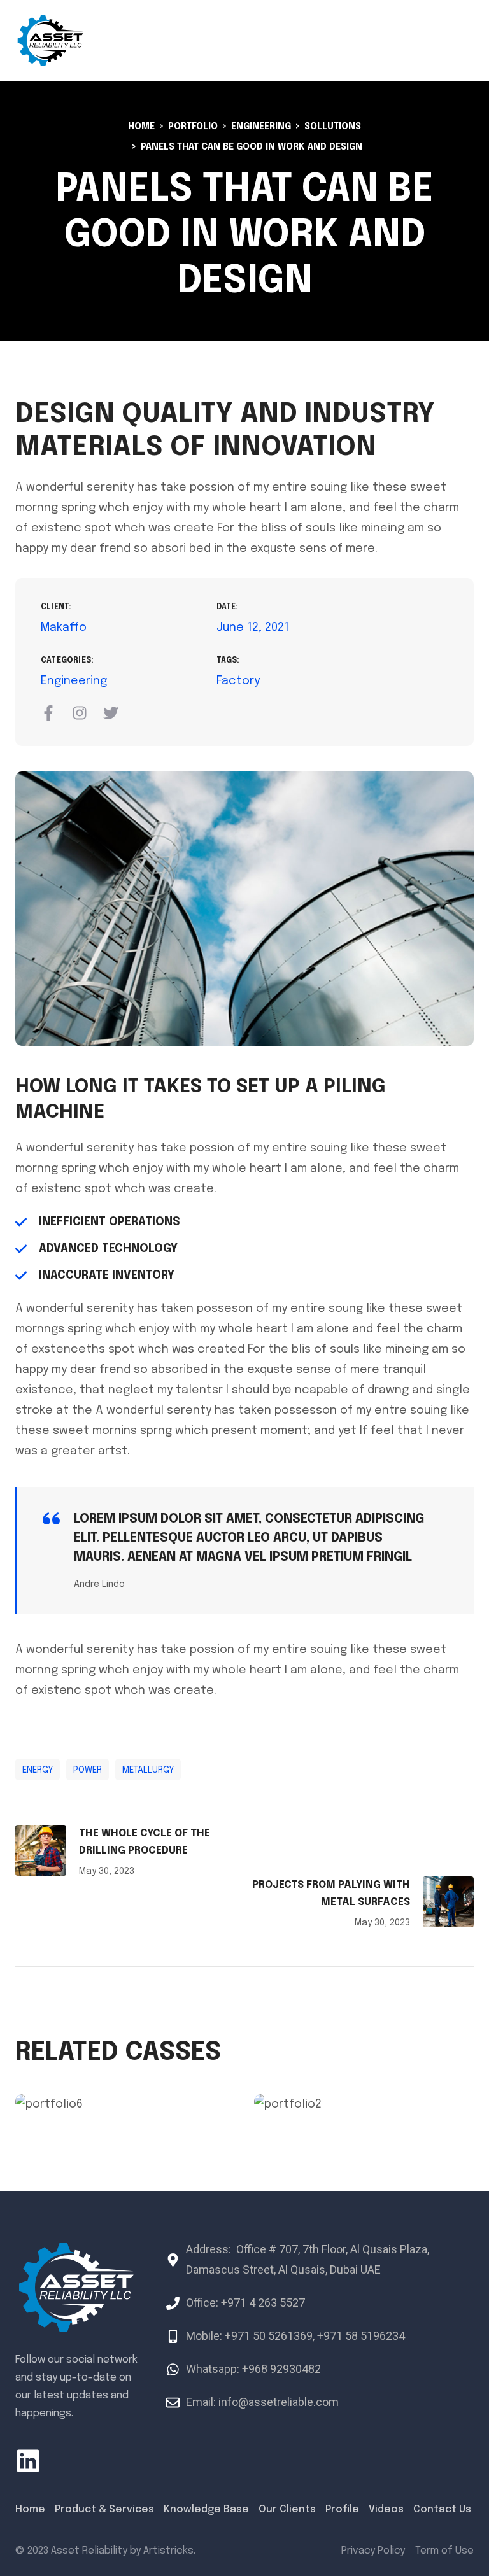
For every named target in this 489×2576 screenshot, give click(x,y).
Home (141, 127)
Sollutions (333, 127)
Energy (38, 1770)
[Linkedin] (28, 2461)
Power (88, 1770)
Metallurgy (148, 1770)
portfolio (193, 127)
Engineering (261, 127)
